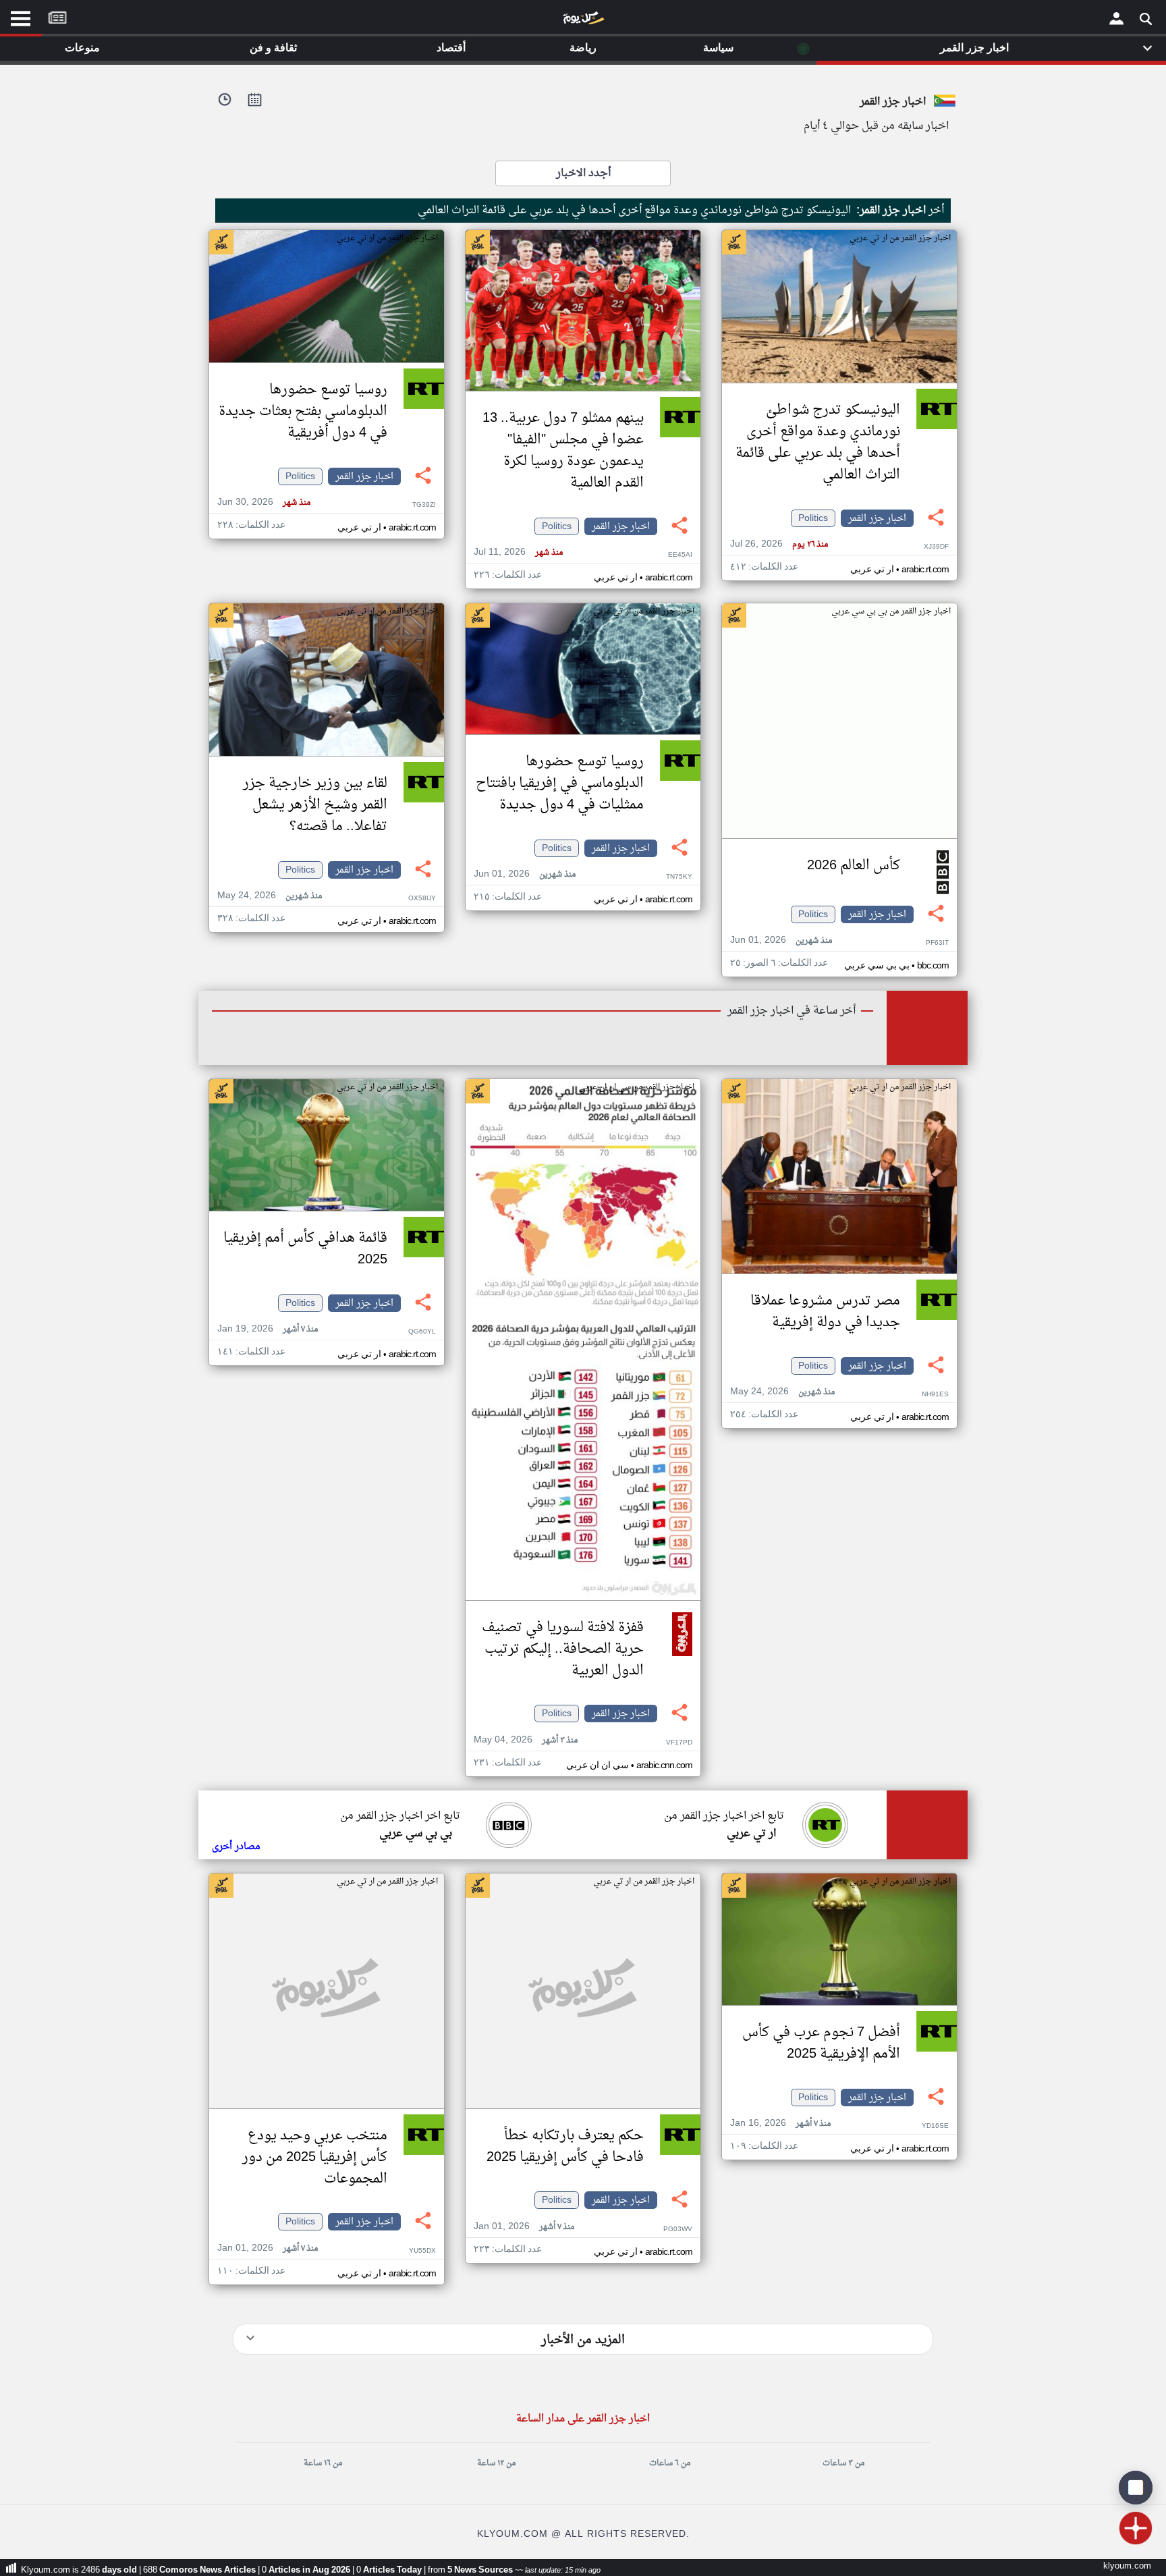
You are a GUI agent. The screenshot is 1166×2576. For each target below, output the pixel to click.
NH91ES (935, 1395)
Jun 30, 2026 (264, 502)
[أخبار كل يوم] (583, 21)
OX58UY (422, 899)
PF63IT (937, 943)
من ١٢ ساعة (496, 2463)
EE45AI (680, 555)
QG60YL (422, 1332)
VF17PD (679, 1743)
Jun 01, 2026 (781, 940)
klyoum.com (1127, 2566)
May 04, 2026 (526, 1740)
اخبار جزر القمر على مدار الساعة (583, 2419)
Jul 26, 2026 (779, 544)
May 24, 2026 (270, 896)
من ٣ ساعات (843, 2463)
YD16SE (935, 2126)
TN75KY (679, 877)
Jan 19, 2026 (268, 1329)
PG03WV (678, 2229)
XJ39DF (936, 547)
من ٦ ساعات (670, 2463)
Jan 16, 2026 (780, 2123)
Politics (813, 518)
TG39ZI (424, 505)
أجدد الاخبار (583, 173)
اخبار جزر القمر (877, 518)
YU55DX (422, 2251)
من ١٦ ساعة (323, 2463)
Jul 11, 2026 (518, 552)
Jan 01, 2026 (524, 2227)
